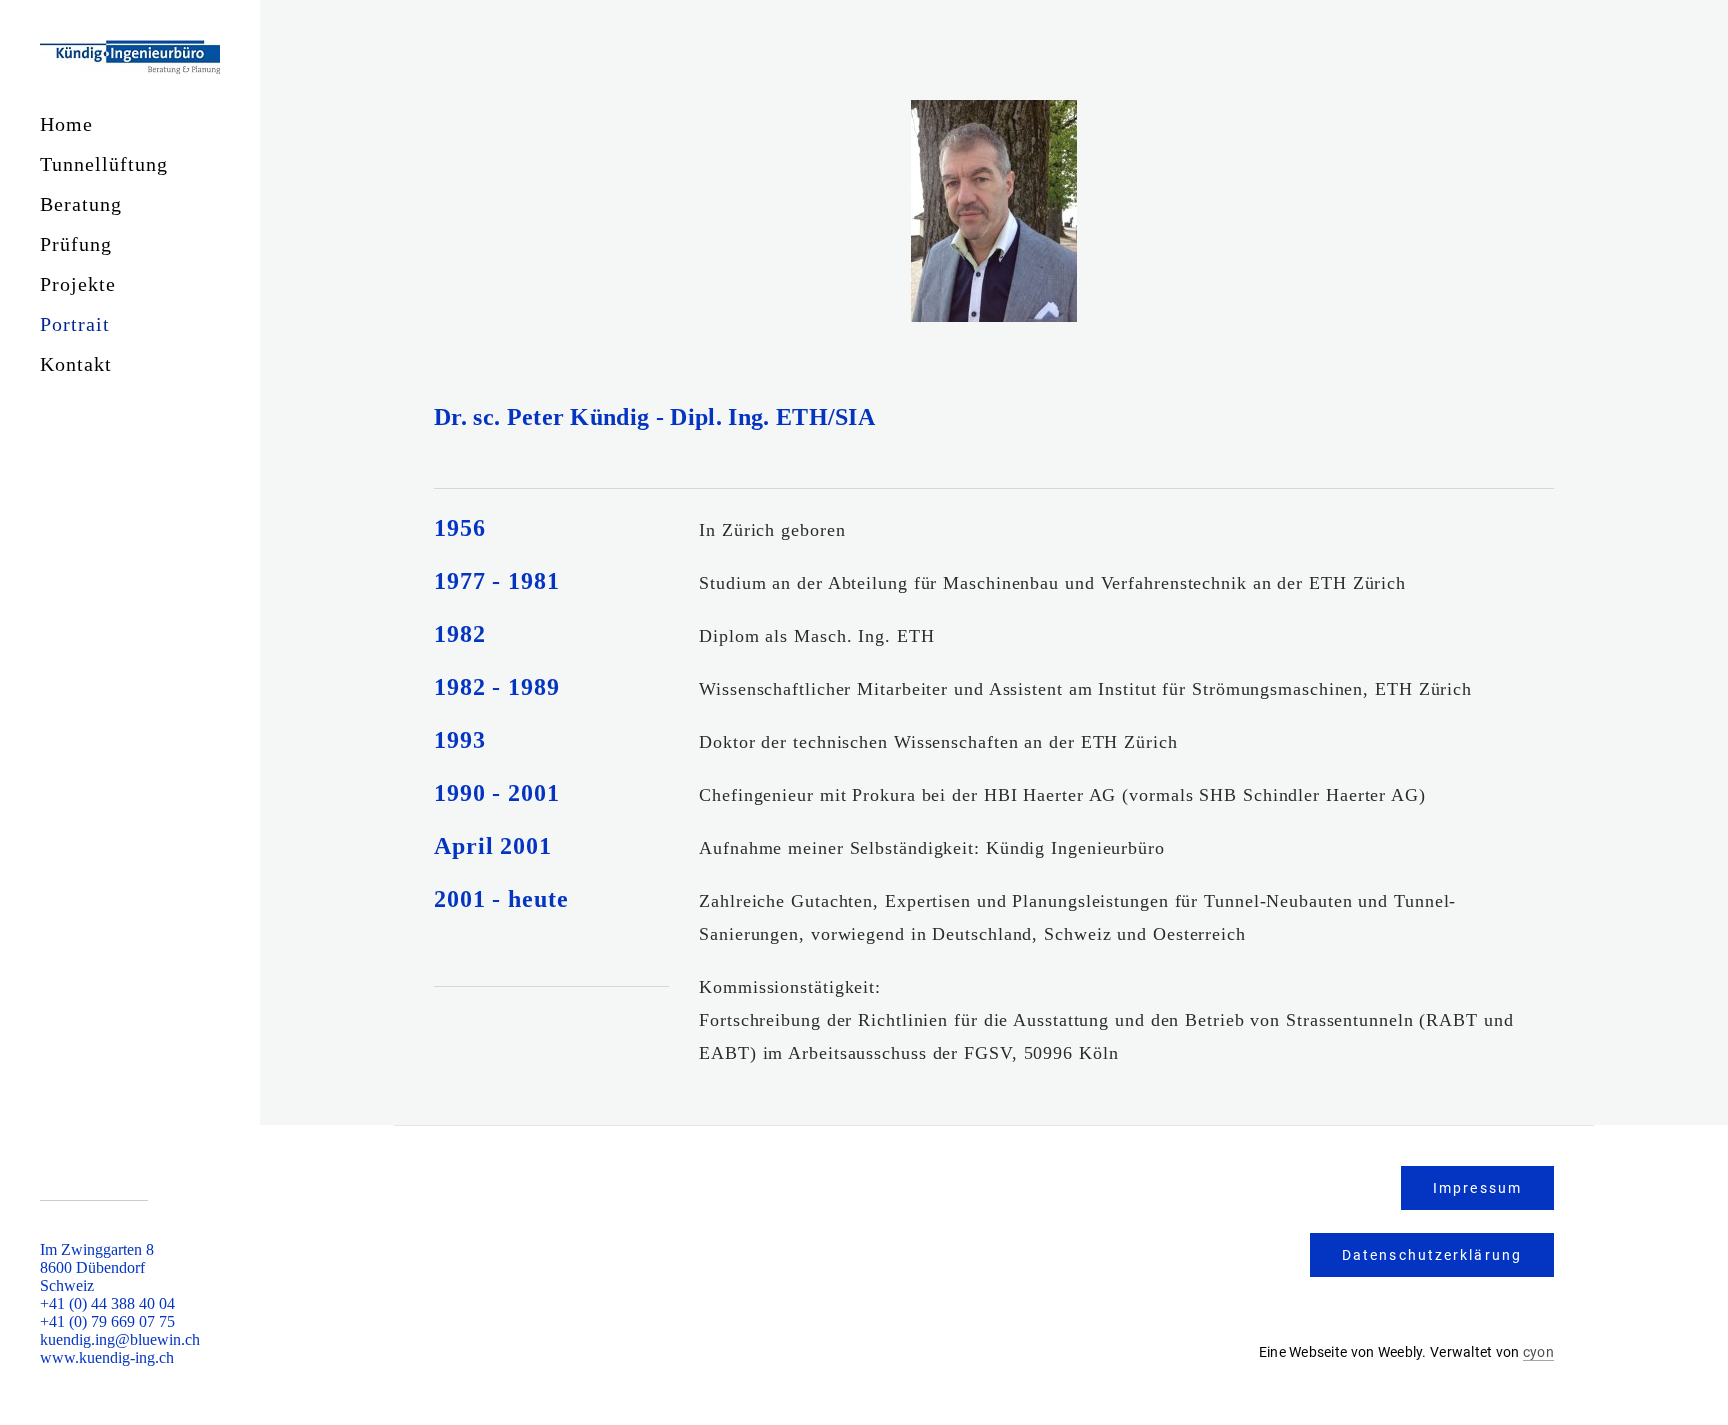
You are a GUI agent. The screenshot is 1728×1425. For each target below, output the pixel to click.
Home (66, 124)
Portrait (75, 324)
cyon (1538, 1352)
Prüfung (76, 244)
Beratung (81, 204)
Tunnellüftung (104, 164)
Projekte (78, 284)
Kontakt (76, 364)
